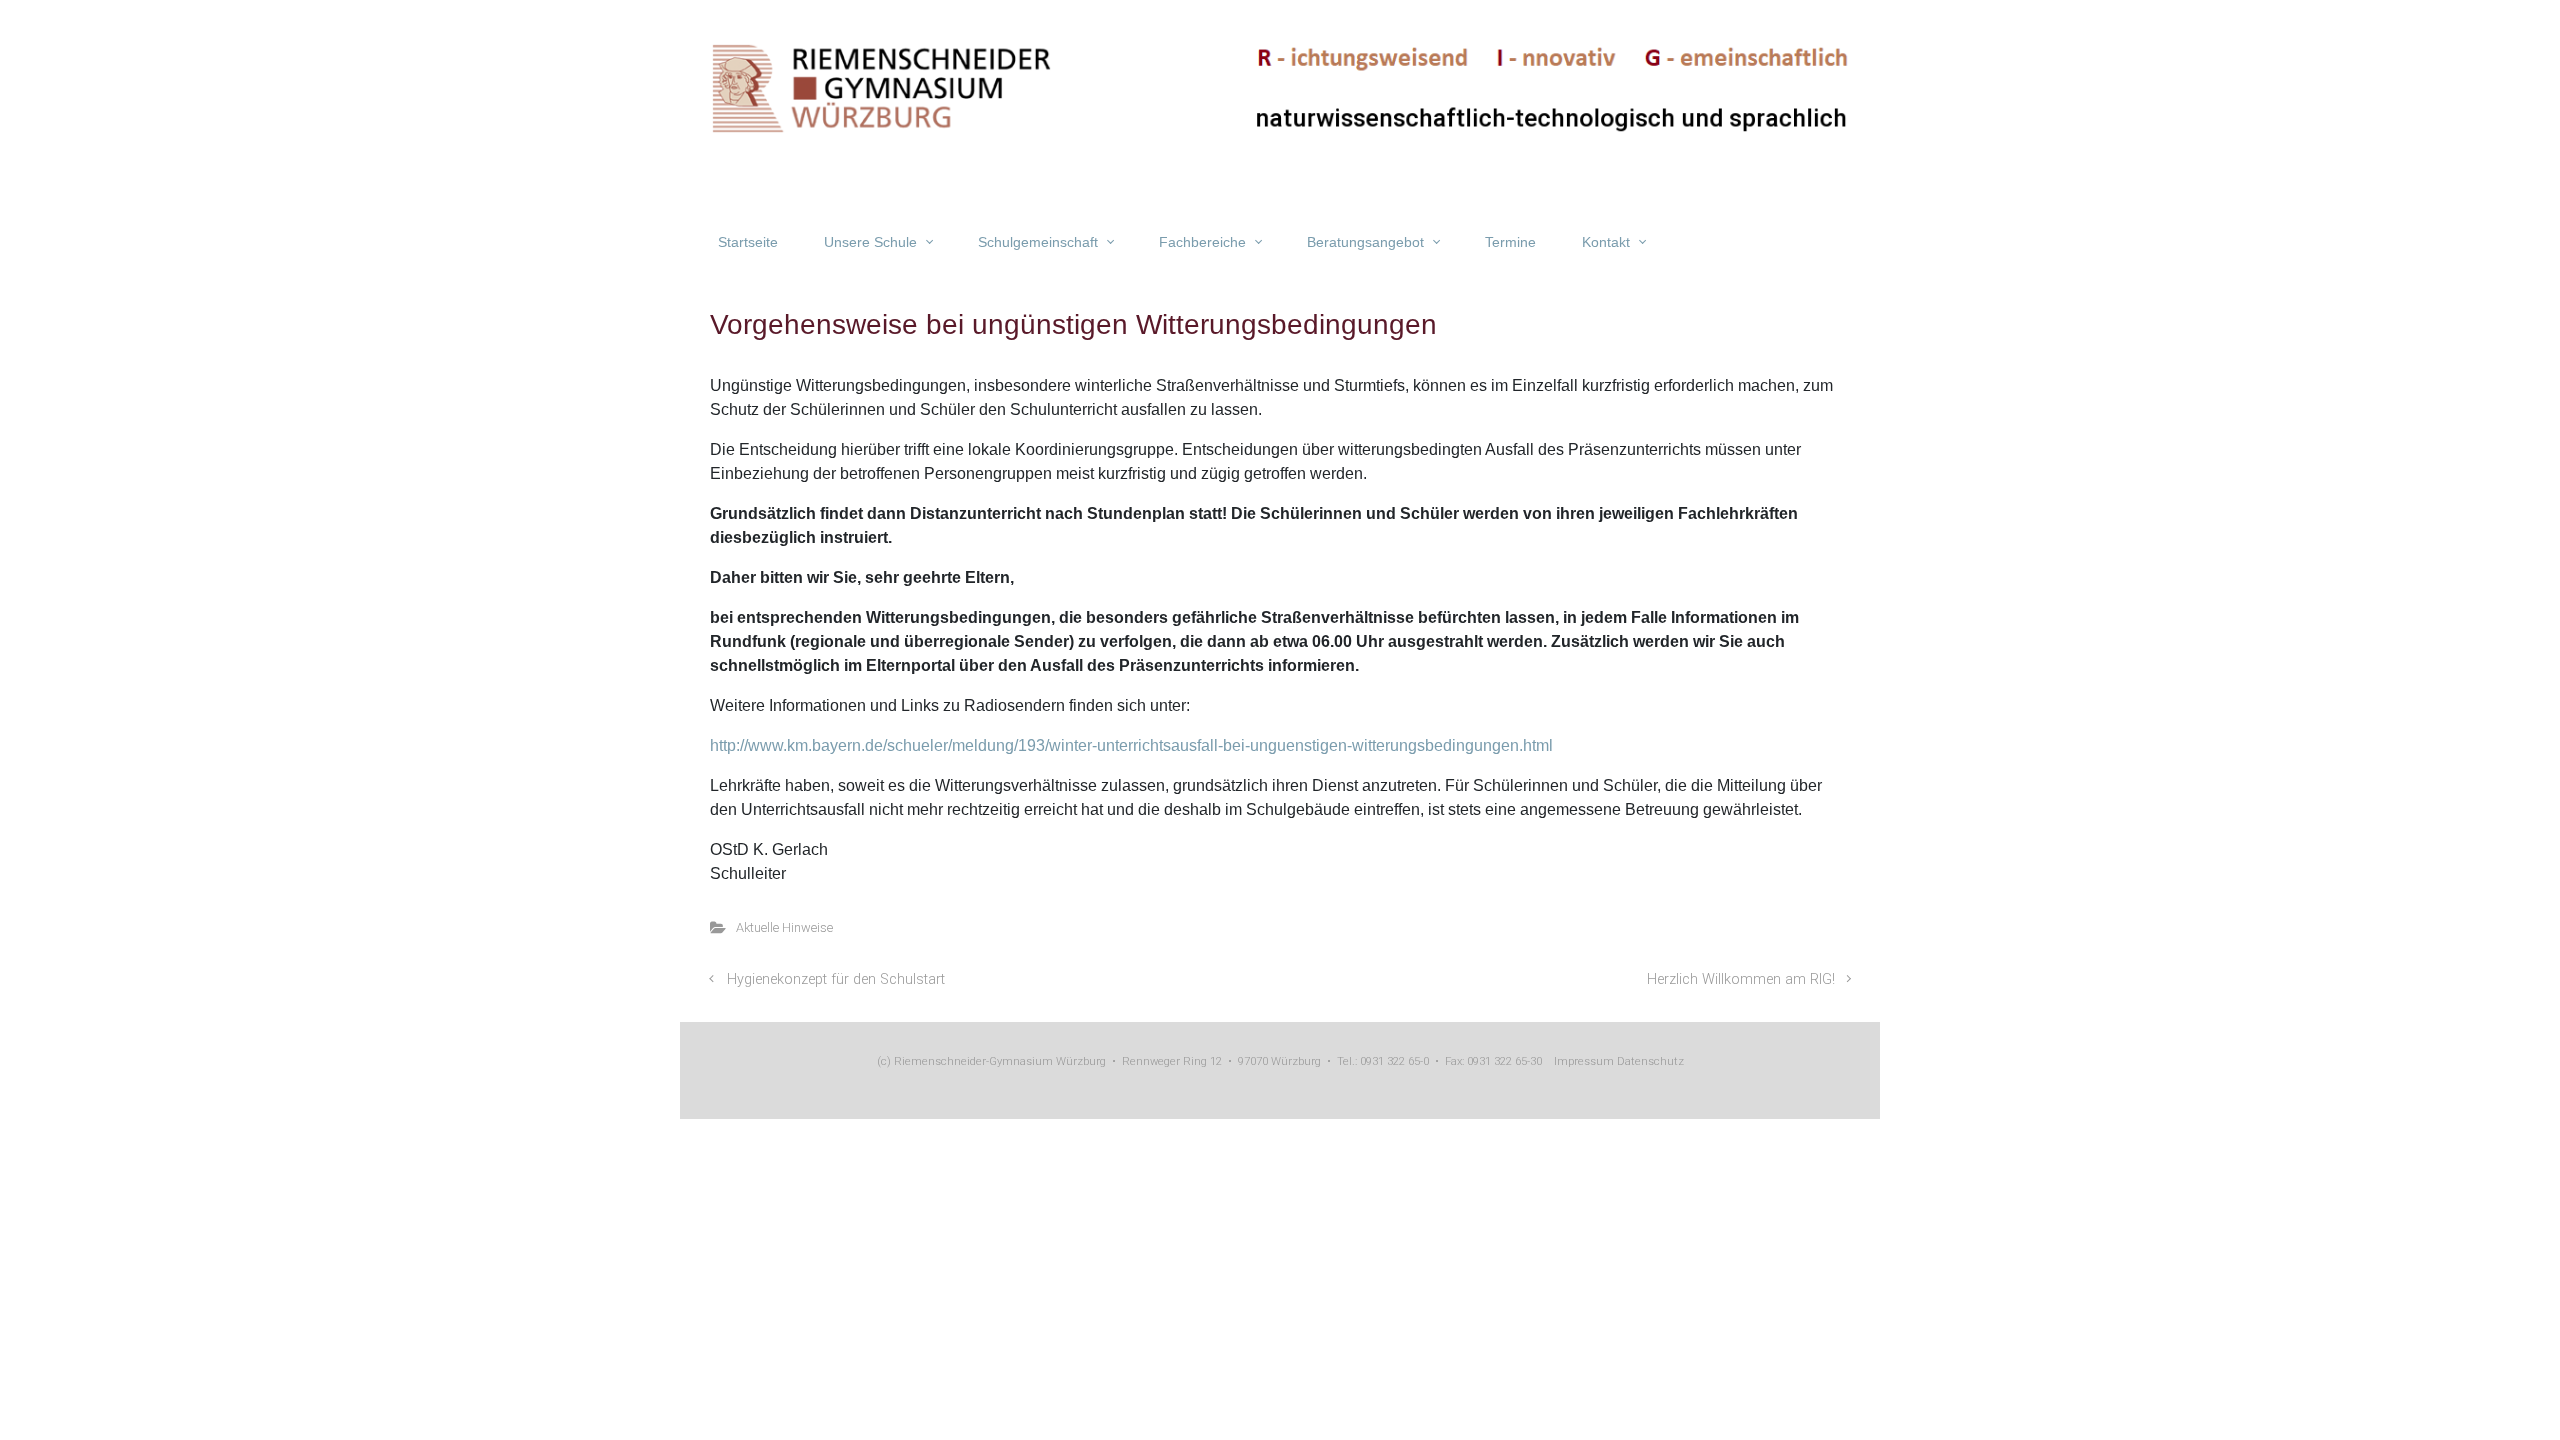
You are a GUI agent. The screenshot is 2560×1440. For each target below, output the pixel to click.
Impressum (1584, 1061)
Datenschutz (1649, 1061)
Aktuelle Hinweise (784, 927)
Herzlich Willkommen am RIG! (1741, 979)
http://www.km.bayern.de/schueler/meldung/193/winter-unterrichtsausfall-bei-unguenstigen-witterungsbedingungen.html (1131, 745)
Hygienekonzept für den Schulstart (836, 979)
